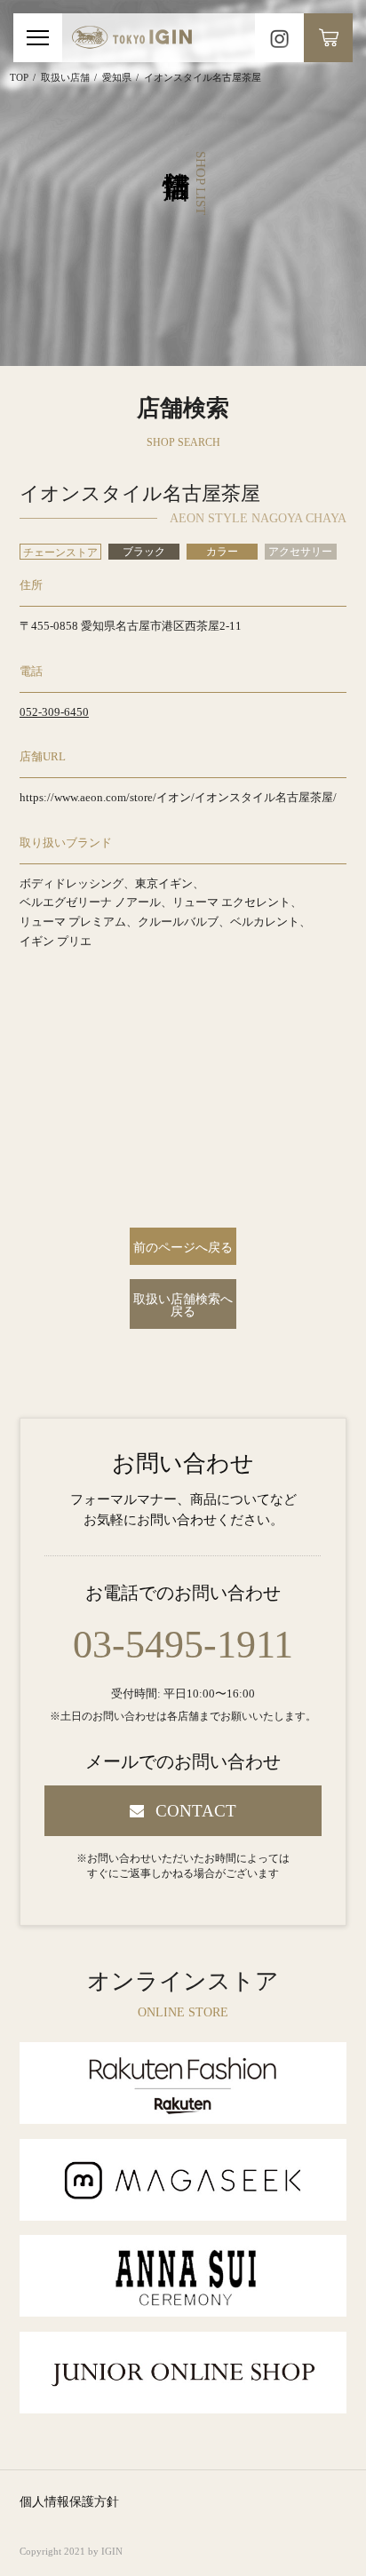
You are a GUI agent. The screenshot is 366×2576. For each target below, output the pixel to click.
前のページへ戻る (183, 1247)
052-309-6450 (54, 712)
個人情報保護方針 (69, 2501)
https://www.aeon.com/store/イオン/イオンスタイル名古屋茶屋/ (178, 797)
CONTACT (196, 1811)
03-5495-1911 (183, 1645)
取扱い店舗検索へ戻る (183, 1305)
